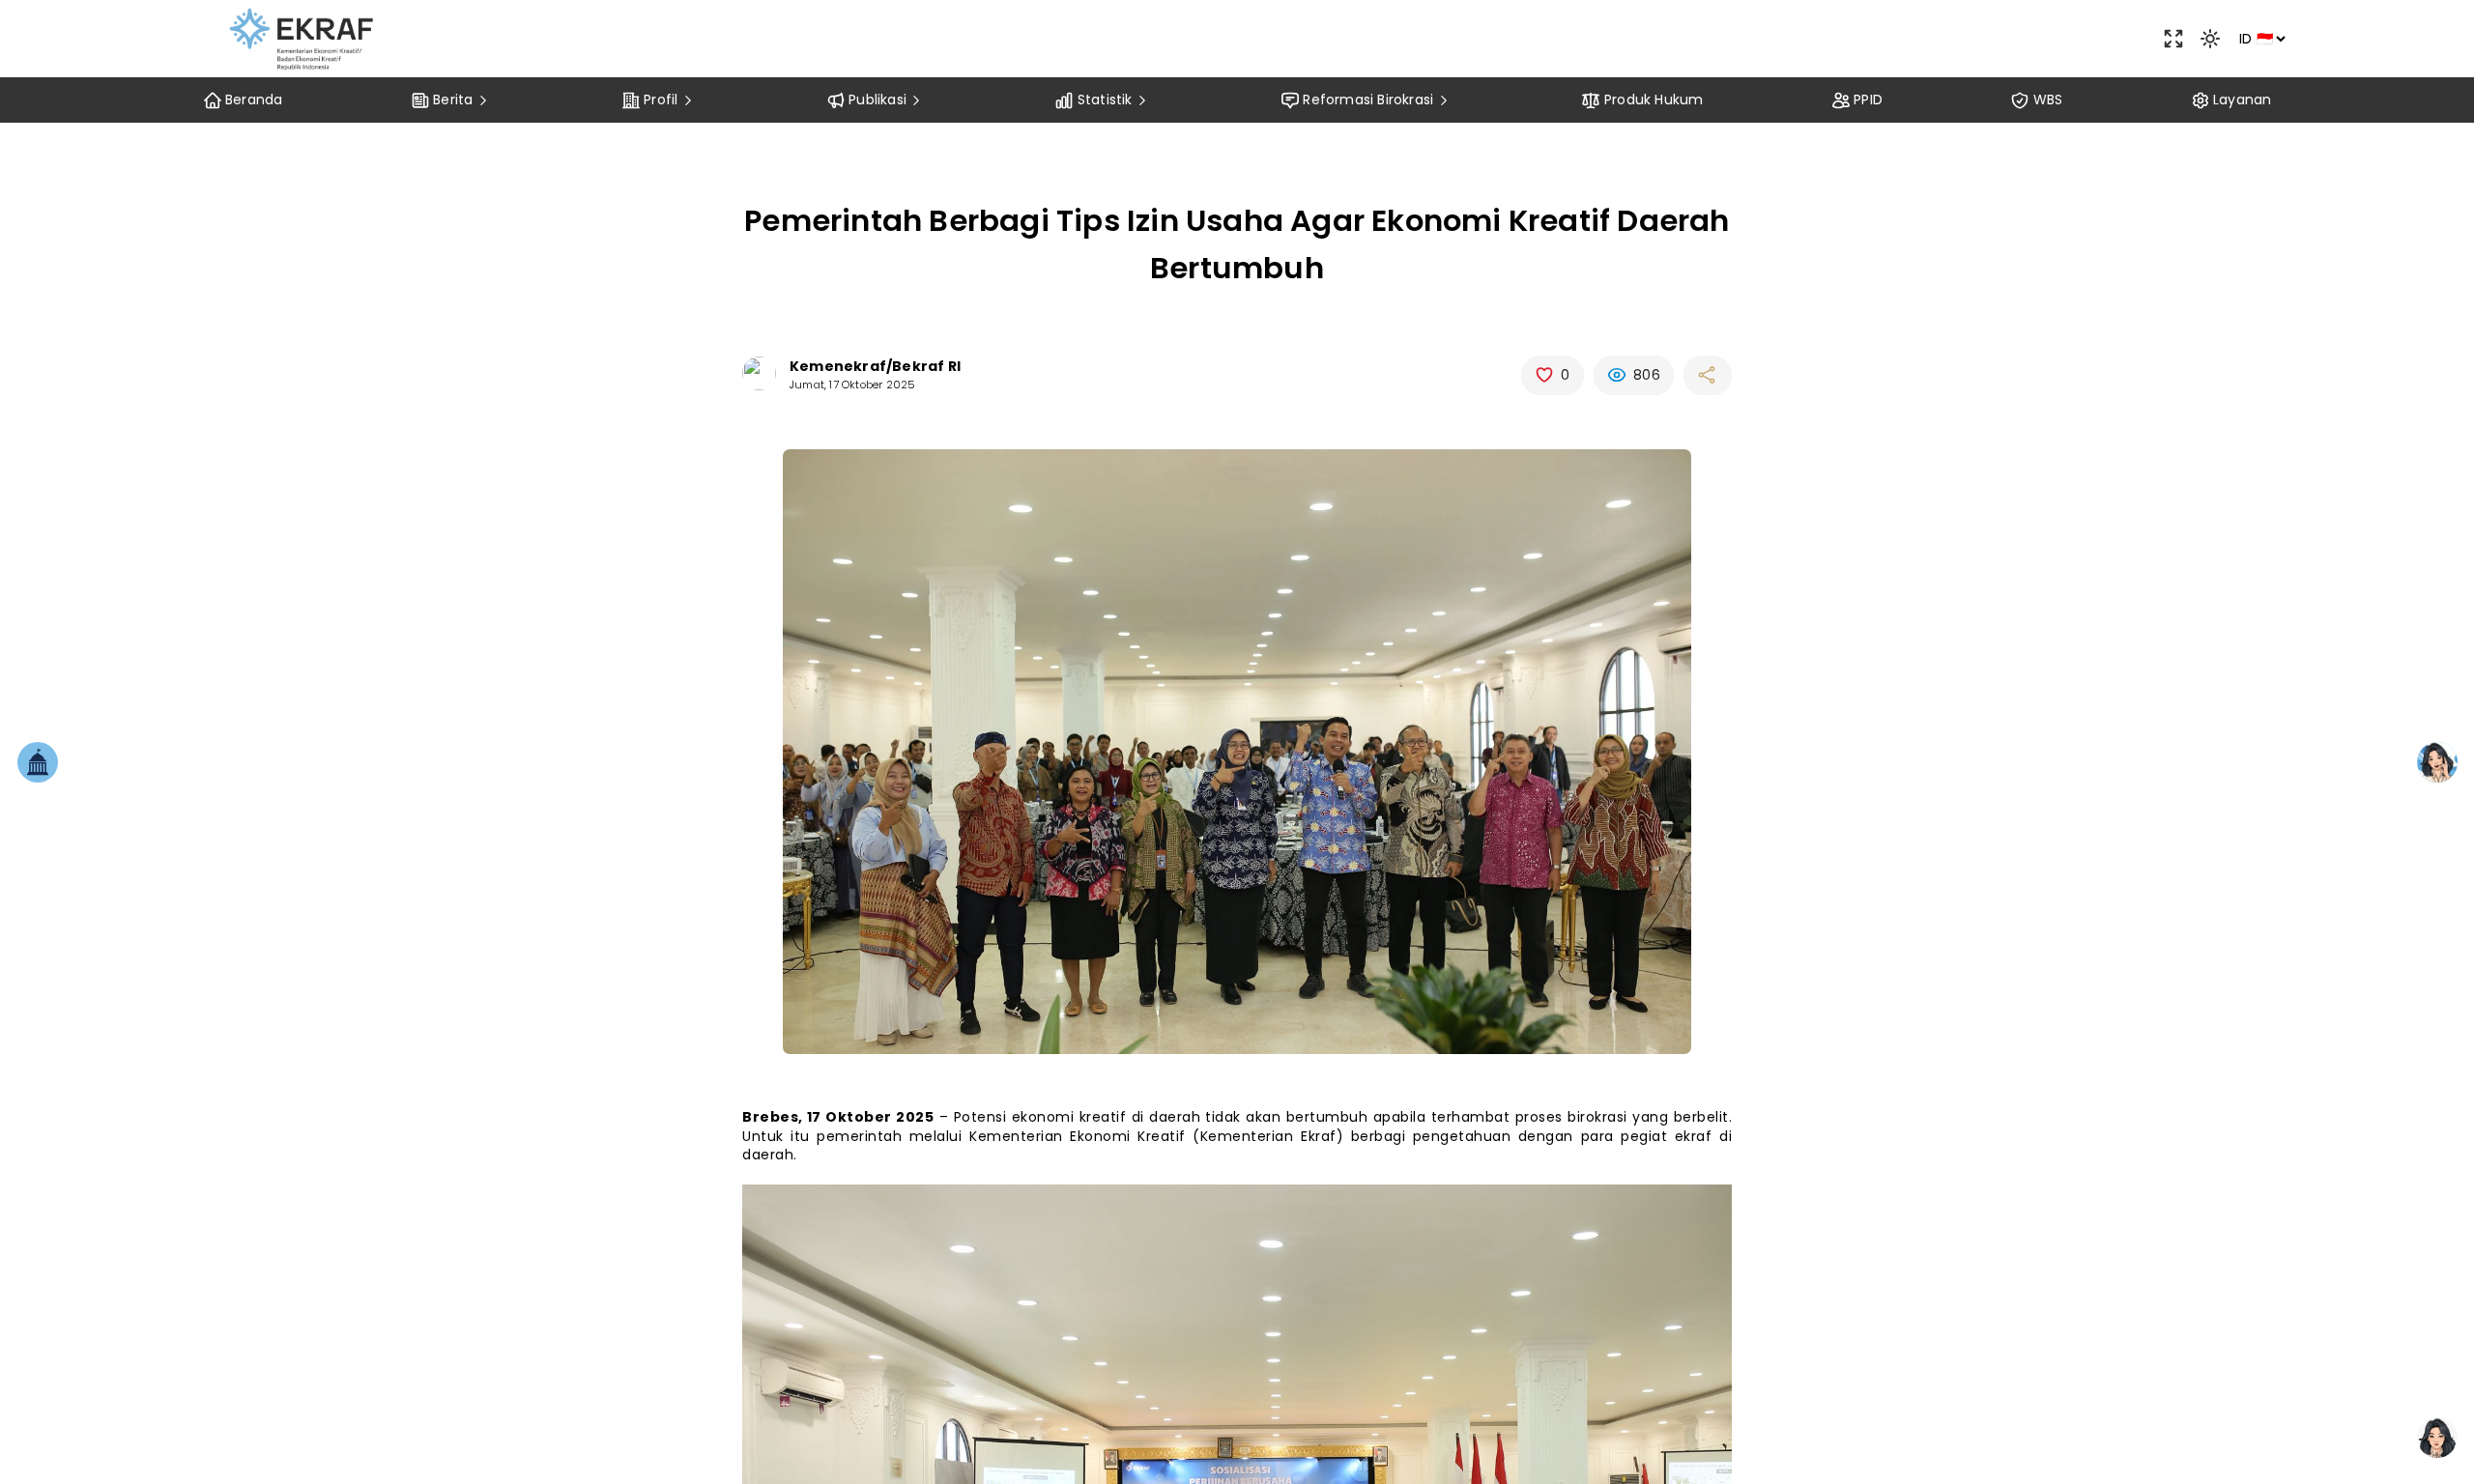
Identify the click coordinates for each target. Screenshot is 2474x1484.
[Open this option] (2173, 39)
